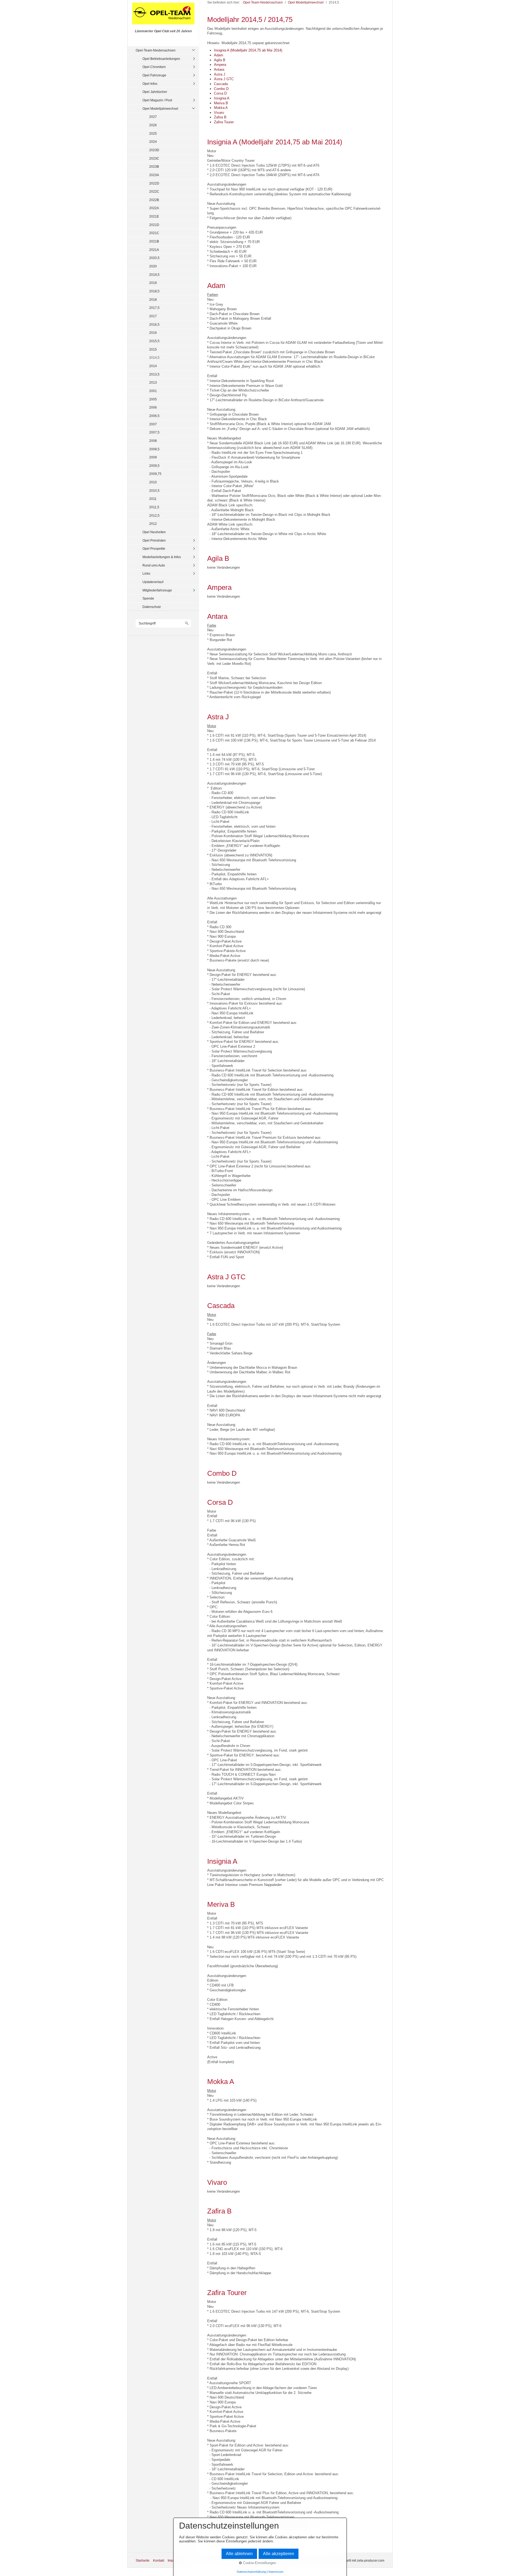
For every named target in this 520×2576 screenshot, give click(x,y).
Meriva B (221, 103)
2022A (154, 208)
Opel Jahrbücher (155, 92)
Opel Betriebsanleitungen (161, 59)
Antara (219, 69)
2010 (153, 482)
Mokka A (221, 108)
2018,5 (154, 291)
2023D (154, 150)
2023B (154, 166)
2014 (153, 366)
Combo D (221, 89)
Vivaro (219, 113)
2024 (153, 142)
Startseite (143, 2560)
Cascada (221, 84)
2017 (153, 316)
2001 (153, 391)
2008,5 (154, 449)
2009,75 (155, 474)
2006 (153, 407)
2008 (153, 441)
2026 (153, 125)
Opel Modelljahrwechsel (160, 109)
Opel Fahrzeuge (154, 75)
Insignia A (222, 98)
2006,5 (154, 416)
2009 (153, 457)
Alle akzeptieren (279, 2554)
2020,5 (154, 258)
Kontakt (159, 2560)
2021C (154, 233)
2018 (153, 300)
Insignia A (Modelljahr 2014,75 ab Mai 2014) (248, 50)
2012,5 (154, 515)
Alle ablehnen (239, 2554)
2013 (153, 382)
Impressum (276, 2572)
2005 (153, 399)
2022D (154, 183)
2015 (153, 349)
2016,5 (154, 324)
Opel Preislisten (154, 540)
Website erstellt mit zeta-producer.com (356, 2560)
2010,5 (154, 491)
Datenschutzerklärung (251, 2572)
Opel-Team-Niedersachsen (156, 50)
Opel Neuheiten (154, 532)
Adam (219, 55)
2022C (154, 191)
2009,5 (154, 466)
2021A (154, 250)
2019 (153, 283)
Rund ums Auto (154, 565)
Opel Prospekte (154, 548)
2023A (154, 175)
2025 (153, 133)
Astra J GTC (224, 79)
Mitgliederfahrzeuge (157, 590)
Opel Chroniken (154, 67)
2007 (153, 424)
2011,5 (154, 507)
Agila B (220, 60)
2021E (154, 216)
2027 (153, 117)
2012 (153, 524)
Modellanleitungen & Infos (162, 557)
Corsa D (220, 93)
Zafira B (220, 117)
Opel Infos (150, 84)
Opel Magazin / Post (157, 100)
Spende (148, 598)
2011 (153, 499)
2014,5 (154, 357)
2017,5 (154, 308)
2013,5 (154, 374)
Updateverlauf (153, 582)
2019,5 (154, 275)
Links (146, 573)
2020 (153, 266)
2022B (154, 200)
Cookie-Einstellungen (259, 2563)
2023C (154, 158)
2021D (154, 225)
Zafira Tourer (224, 122)
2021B (154, 241)
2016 (153, 333)
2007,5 (154, 432)
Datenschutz (152, 607)
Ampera (220, 65)
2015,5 (154, 341)
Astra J (220, 74)
